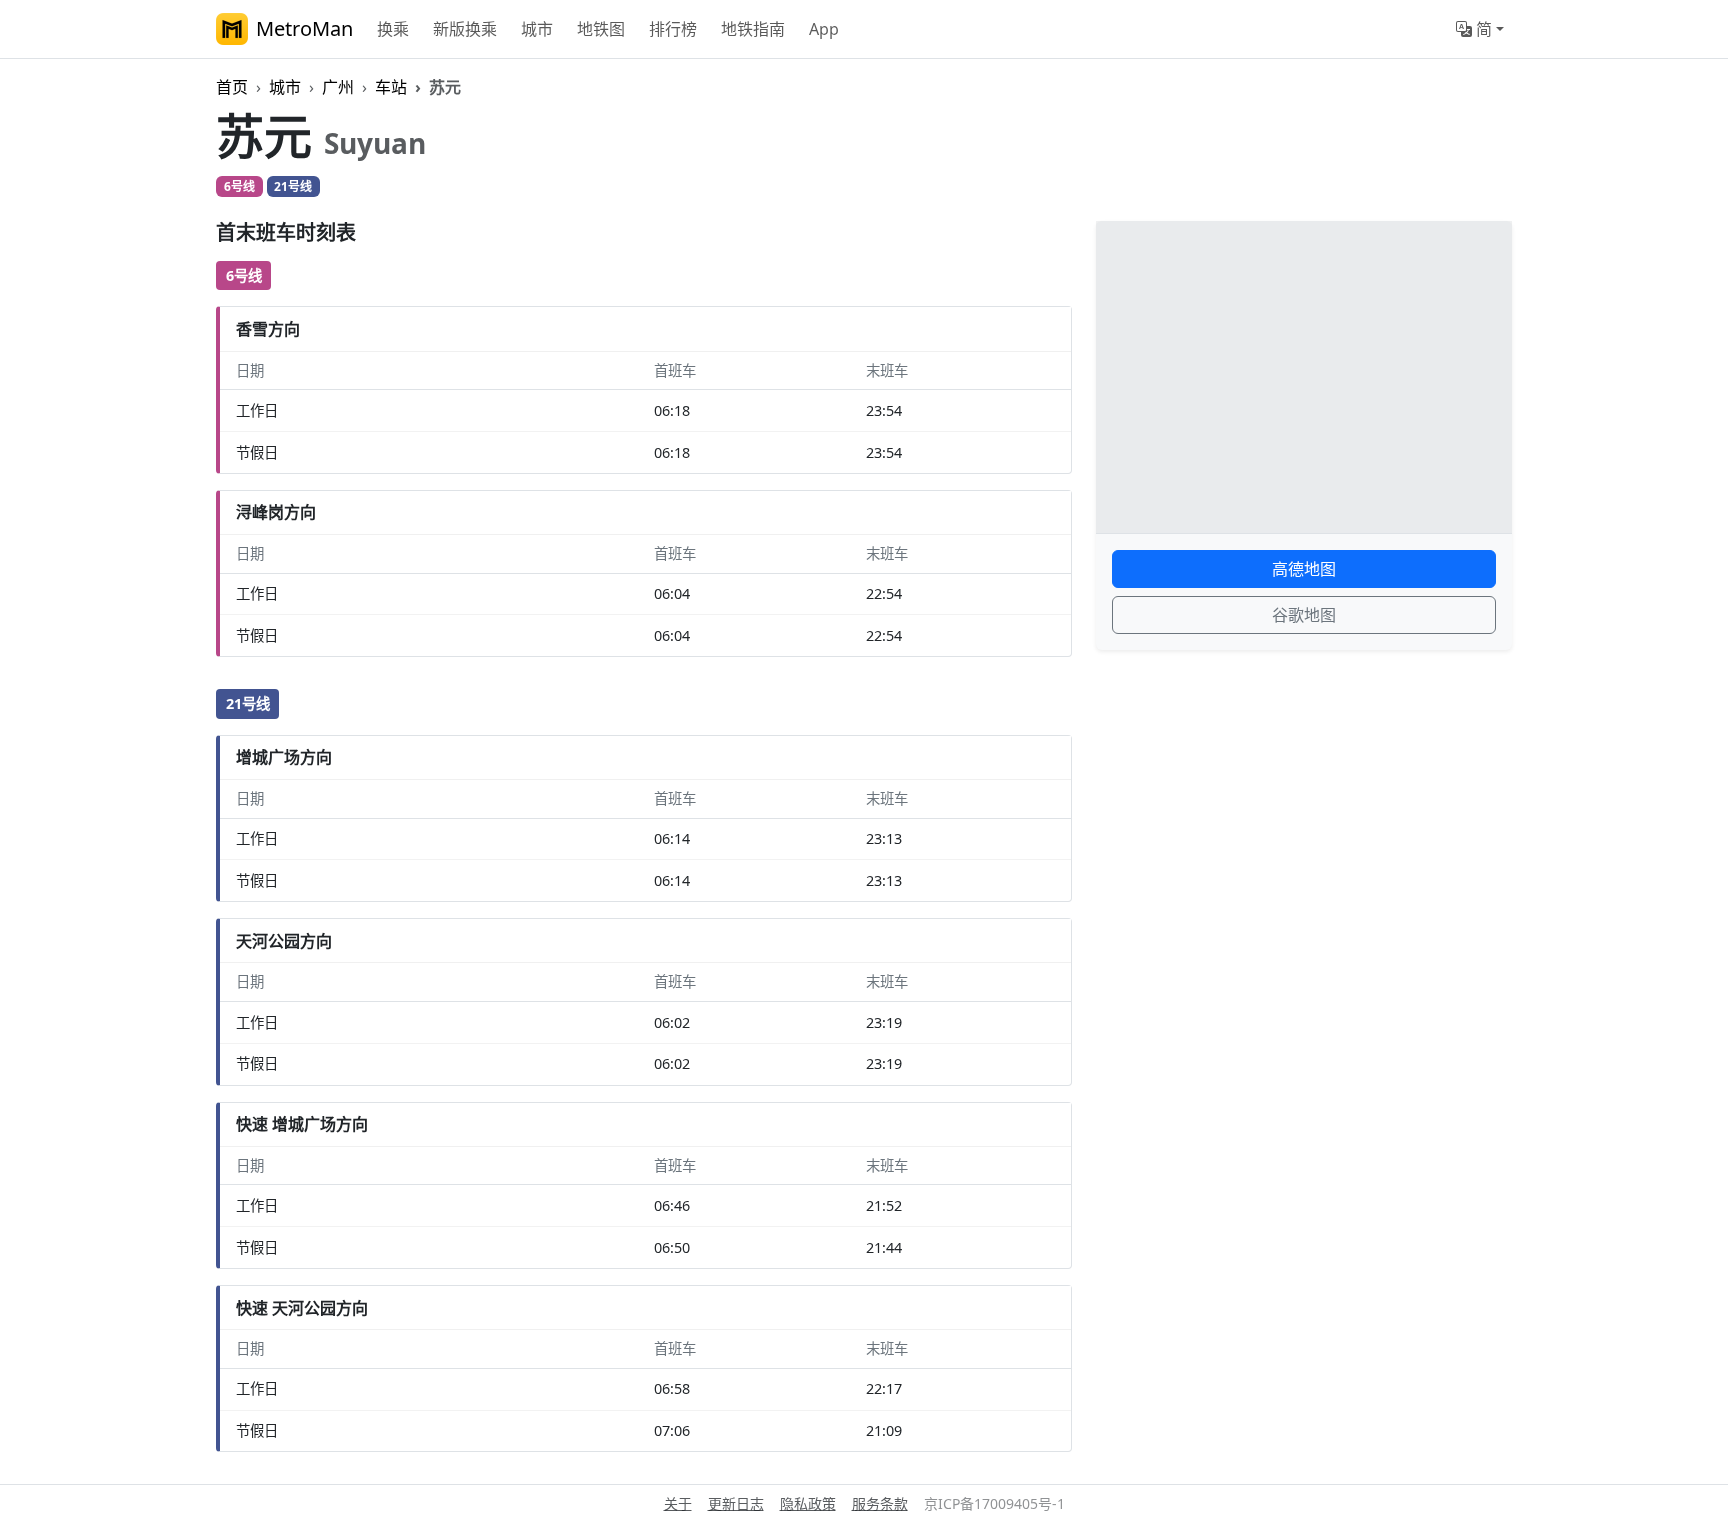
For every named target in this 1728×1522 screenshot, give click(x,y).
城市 (537, 29)
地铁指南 (753, 29)
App (824, 29)
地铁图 (601, 29)
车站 (391, 87)
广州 (338, 87)
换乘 (393, 29)
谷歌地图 (1304, 615)
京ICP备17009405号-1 (994, 1503)
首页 (232, 87)
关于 (678, 1503)
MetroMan (304, 28)
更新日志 (736, 1503)
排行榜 (673, 29)
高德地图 (1304, 569)
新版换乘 (465, 29)
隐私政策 (808, 1503)
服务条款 (880, 1503)
